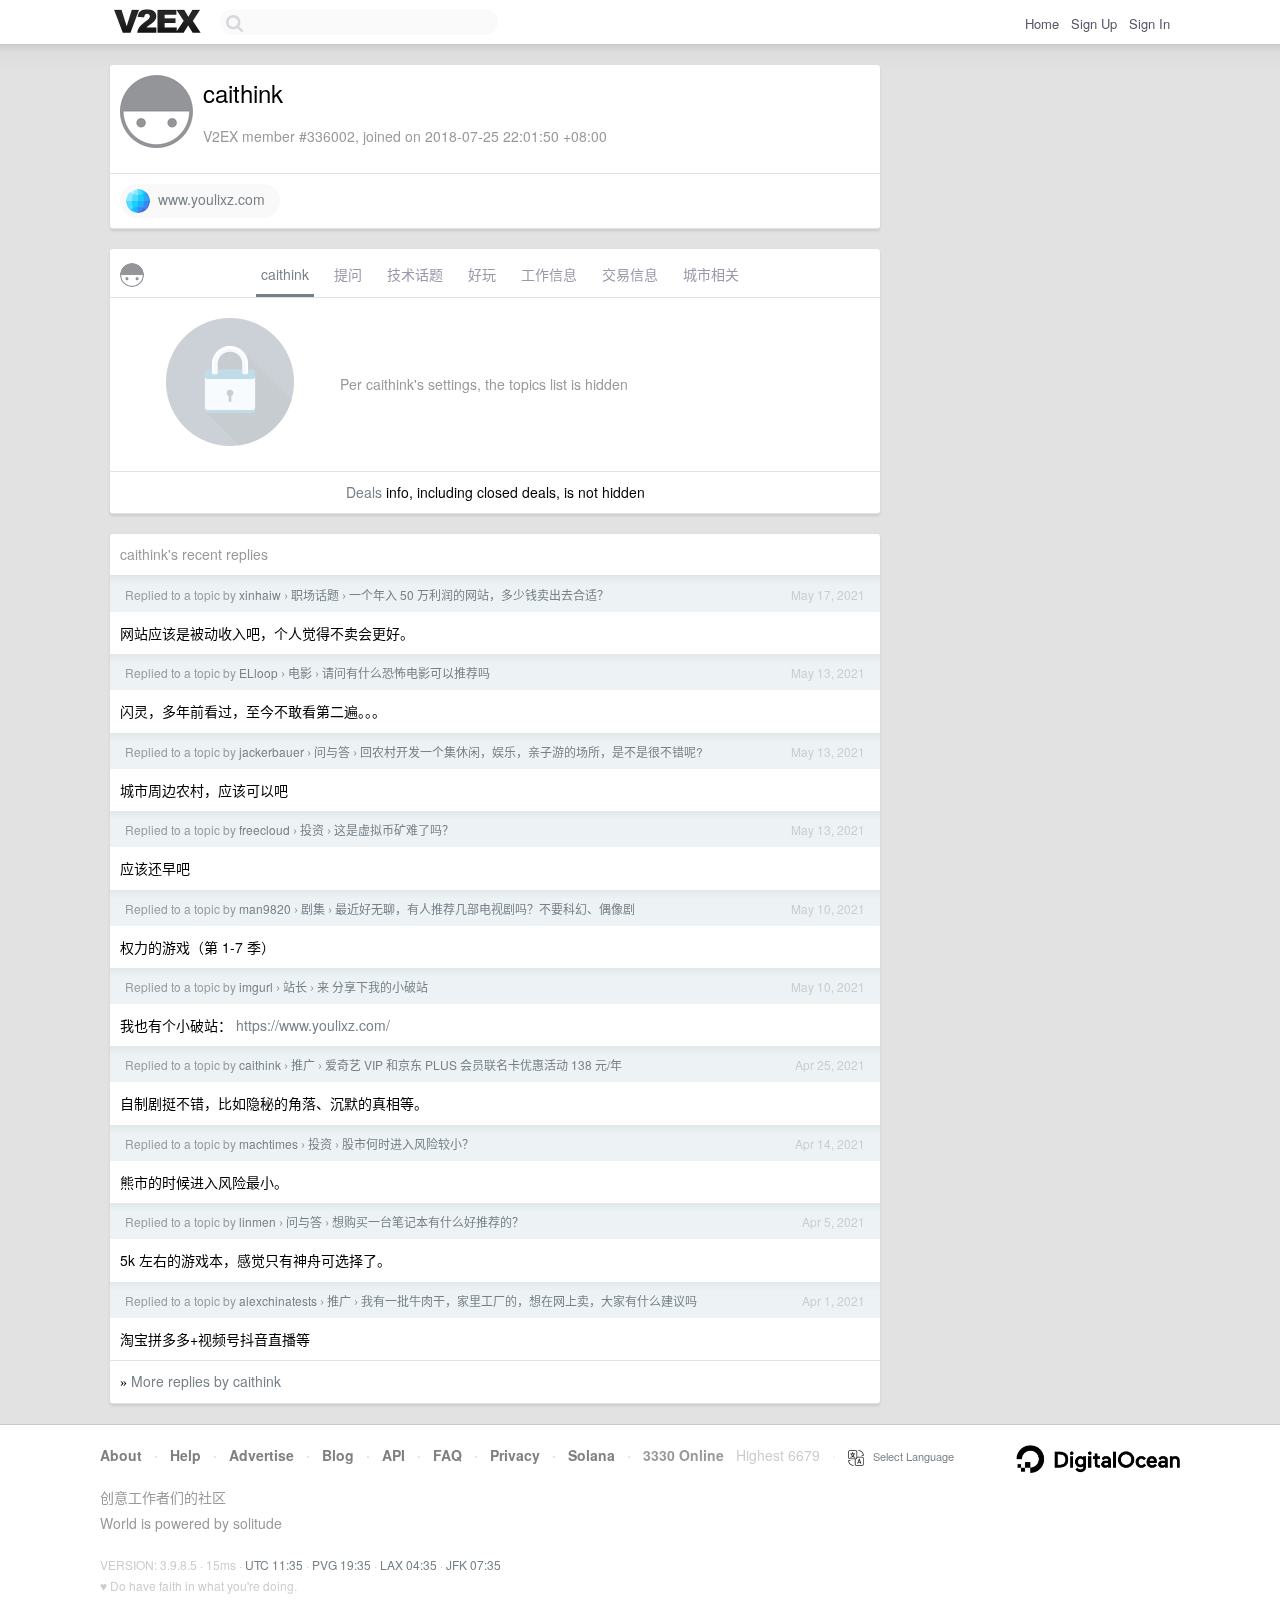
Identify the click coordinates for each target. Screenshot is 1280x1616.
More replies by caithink (206, 1381)
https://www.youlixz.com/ (313, 1025)
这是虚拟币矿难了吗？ (394, 829)
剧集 (313, 908)
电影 (300, 672)
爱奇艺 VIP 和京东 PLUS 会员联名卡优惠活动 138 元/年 (473, 1064)
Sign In (1149, 23)
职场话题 (315, 594)
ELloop (258, 672)
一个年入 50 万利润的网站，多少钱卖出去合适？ (479, 594)
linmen (257, 1221)
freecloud (264, 829)
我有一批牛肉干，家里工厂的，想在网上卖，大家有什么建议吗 (529, 1300)
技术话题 (415, 274)
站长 (295, 986)
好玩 (482, 274)
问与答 (332, 751)
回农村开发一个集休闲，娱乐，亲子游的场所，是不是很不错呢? (531, 751)
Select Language (909, 1456)
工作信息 (549, 274)
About (121, 1455)
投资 (312, 829)
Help (185, 1455)
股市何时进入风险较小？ (408, 1143)
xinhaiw (260, 594)
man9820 (265, 908)
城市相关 (711, 274)
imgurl (256, 986)
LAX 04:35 (408, 1564)
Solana (591, 1455)
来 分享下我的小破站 (372, 986)
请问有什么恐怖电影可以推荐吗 (406, 672)
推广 (303, 1064)
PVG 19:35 (341, 1564)
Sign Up (1094, 23)
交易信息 (630, 274)
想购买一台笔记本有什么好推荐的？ (428, 1221)
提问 (348, 274)
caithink (285, 274)
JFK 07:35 (473, 1564)
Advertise (261, 1455)
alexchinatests (278, 1300)
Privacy (515, 1455)
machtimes (268, 1143)
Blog (338, 1455)
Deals (364, 492)
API (393, 1455)
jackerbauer (271, 751)
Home (1042, 23)
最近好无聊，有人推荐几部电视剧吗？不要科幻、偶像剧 (485, 908)
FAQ (447, 1455)
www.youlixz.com (207, 199)
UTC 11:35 (274, 1564)
